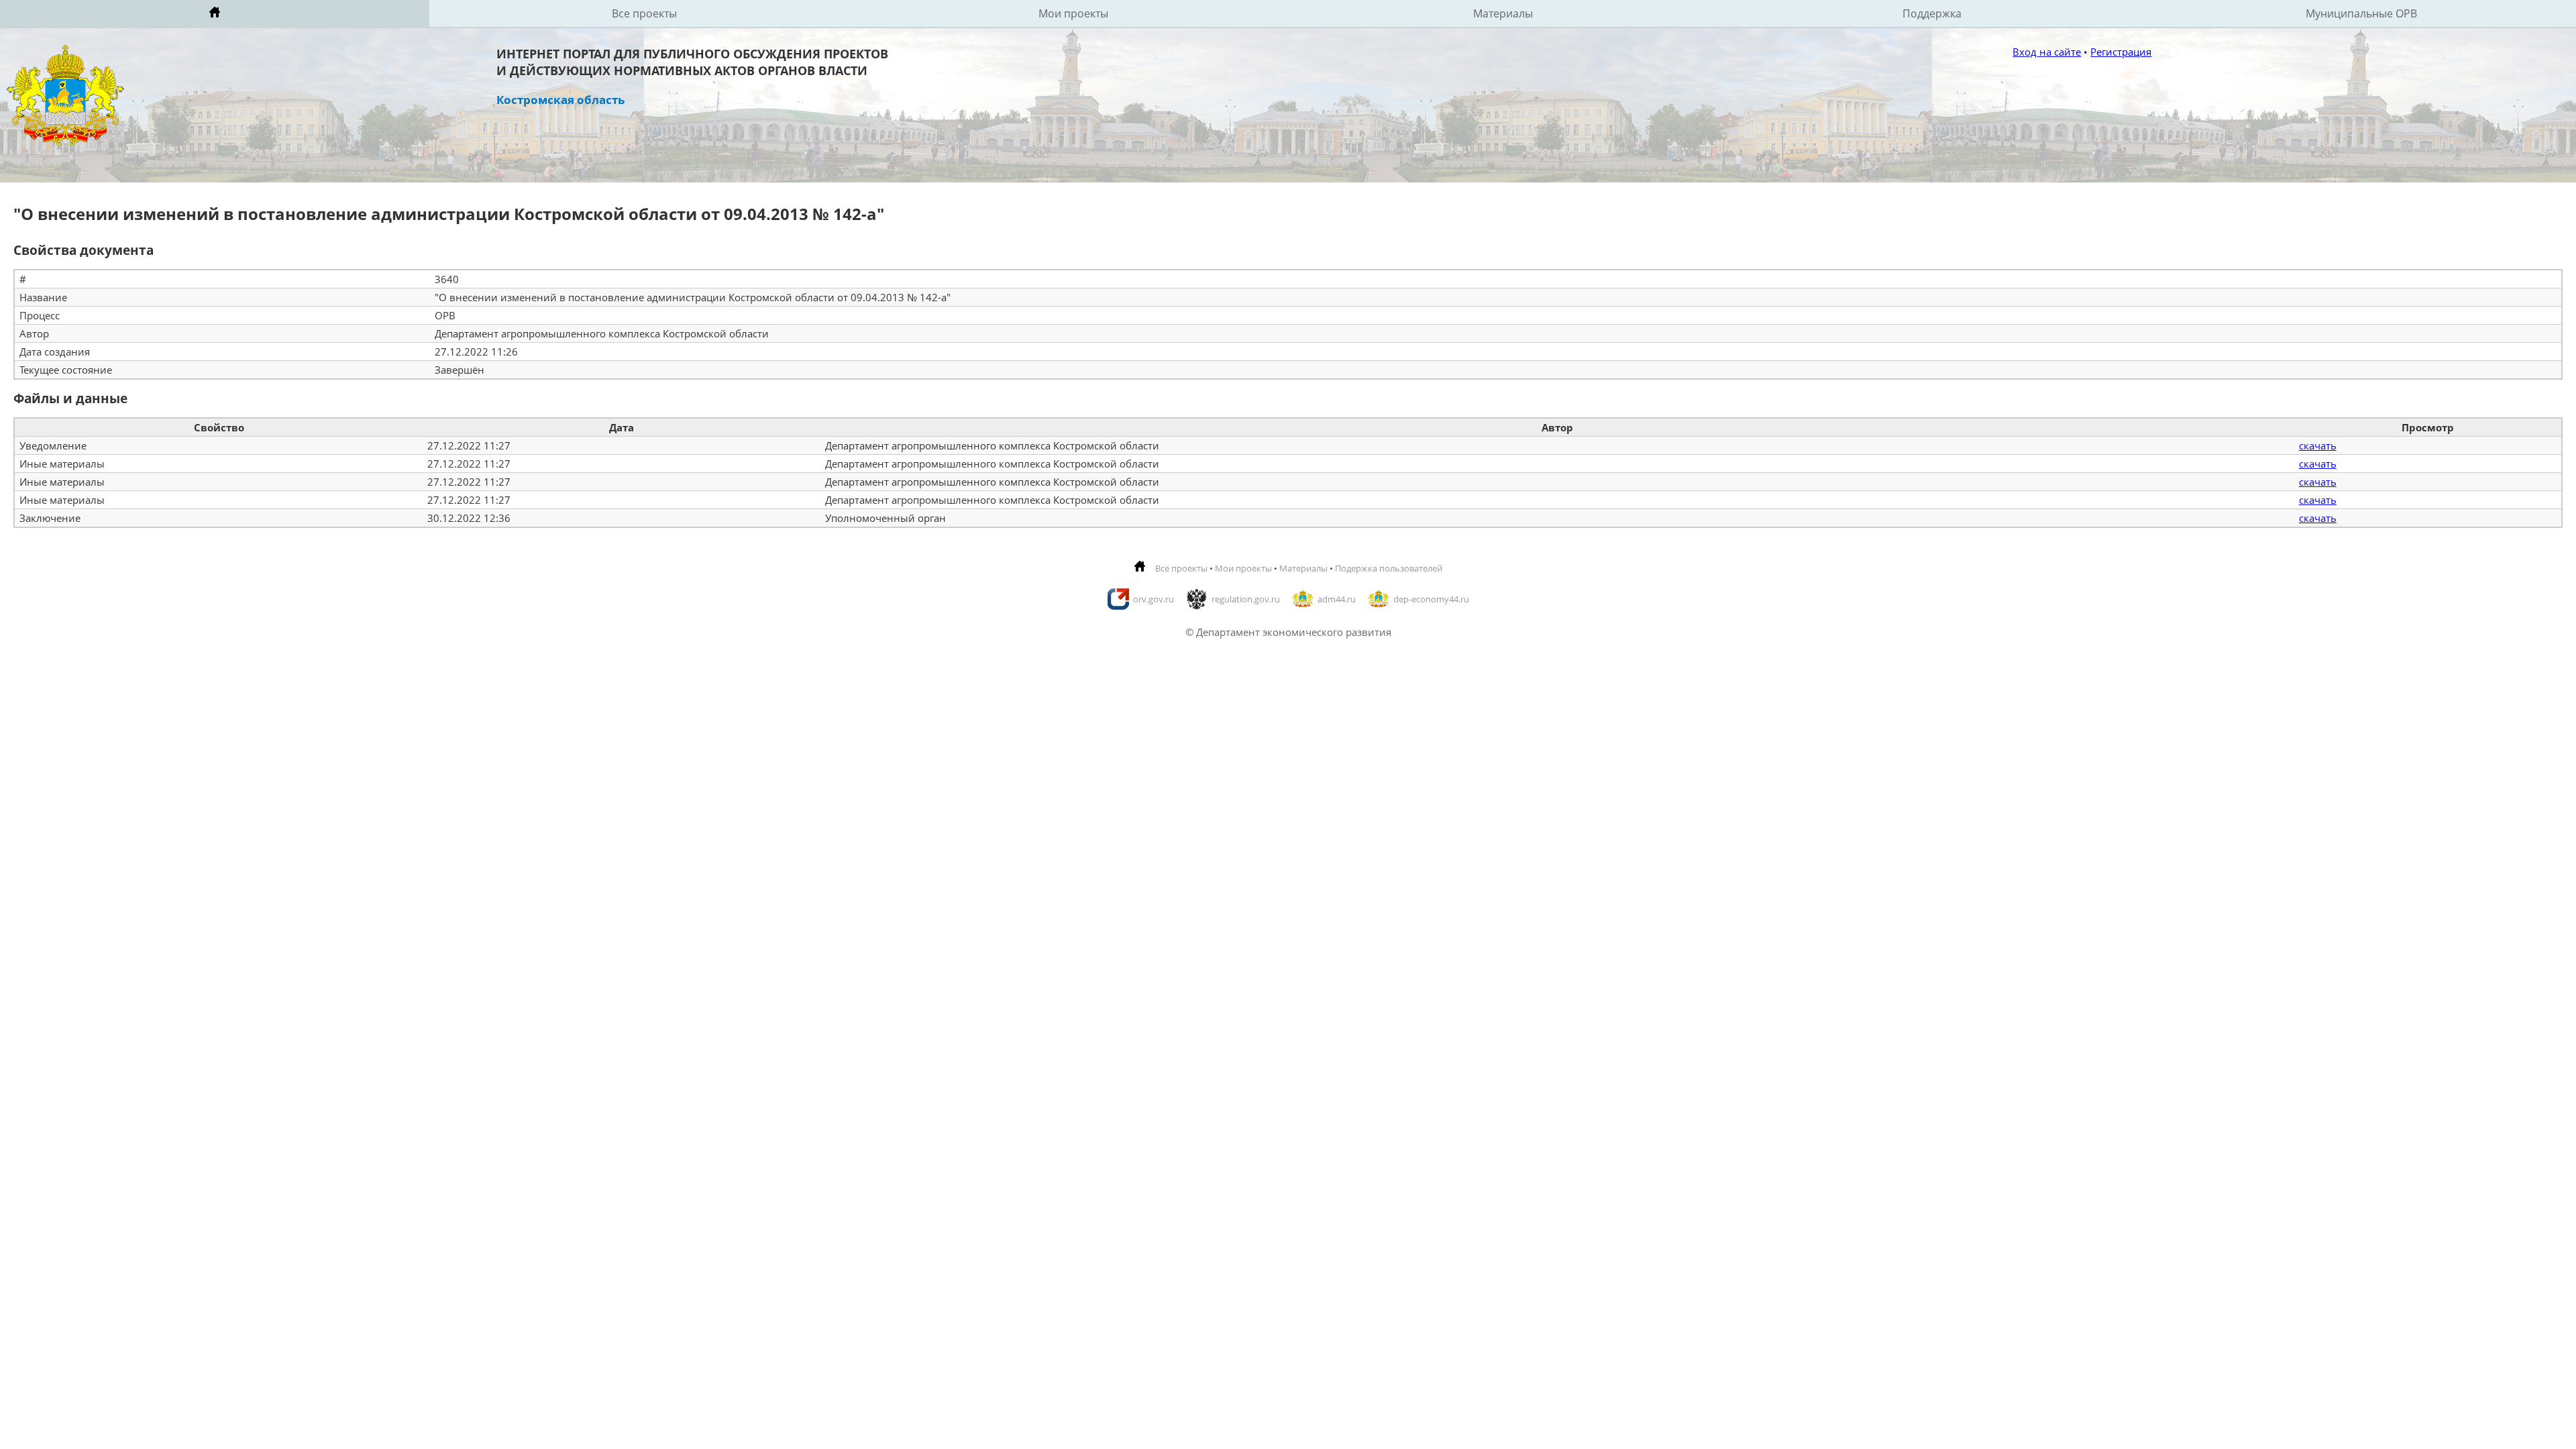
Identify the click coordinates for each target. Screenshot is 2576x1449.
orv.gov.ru (1153, 599)
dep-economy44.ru (1431, 599)
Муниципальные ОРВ (2361, 13)
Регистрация (2121, 52)
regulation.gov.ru (1246, 599)
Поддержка (1932, 13)
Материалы (1503, 13)
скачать (2318, 445)
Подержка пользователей (1389, 568)
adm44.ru (1337, 599)
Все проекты (644, 13)
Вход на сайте (2047, 52)
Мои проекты (1073, 13)
